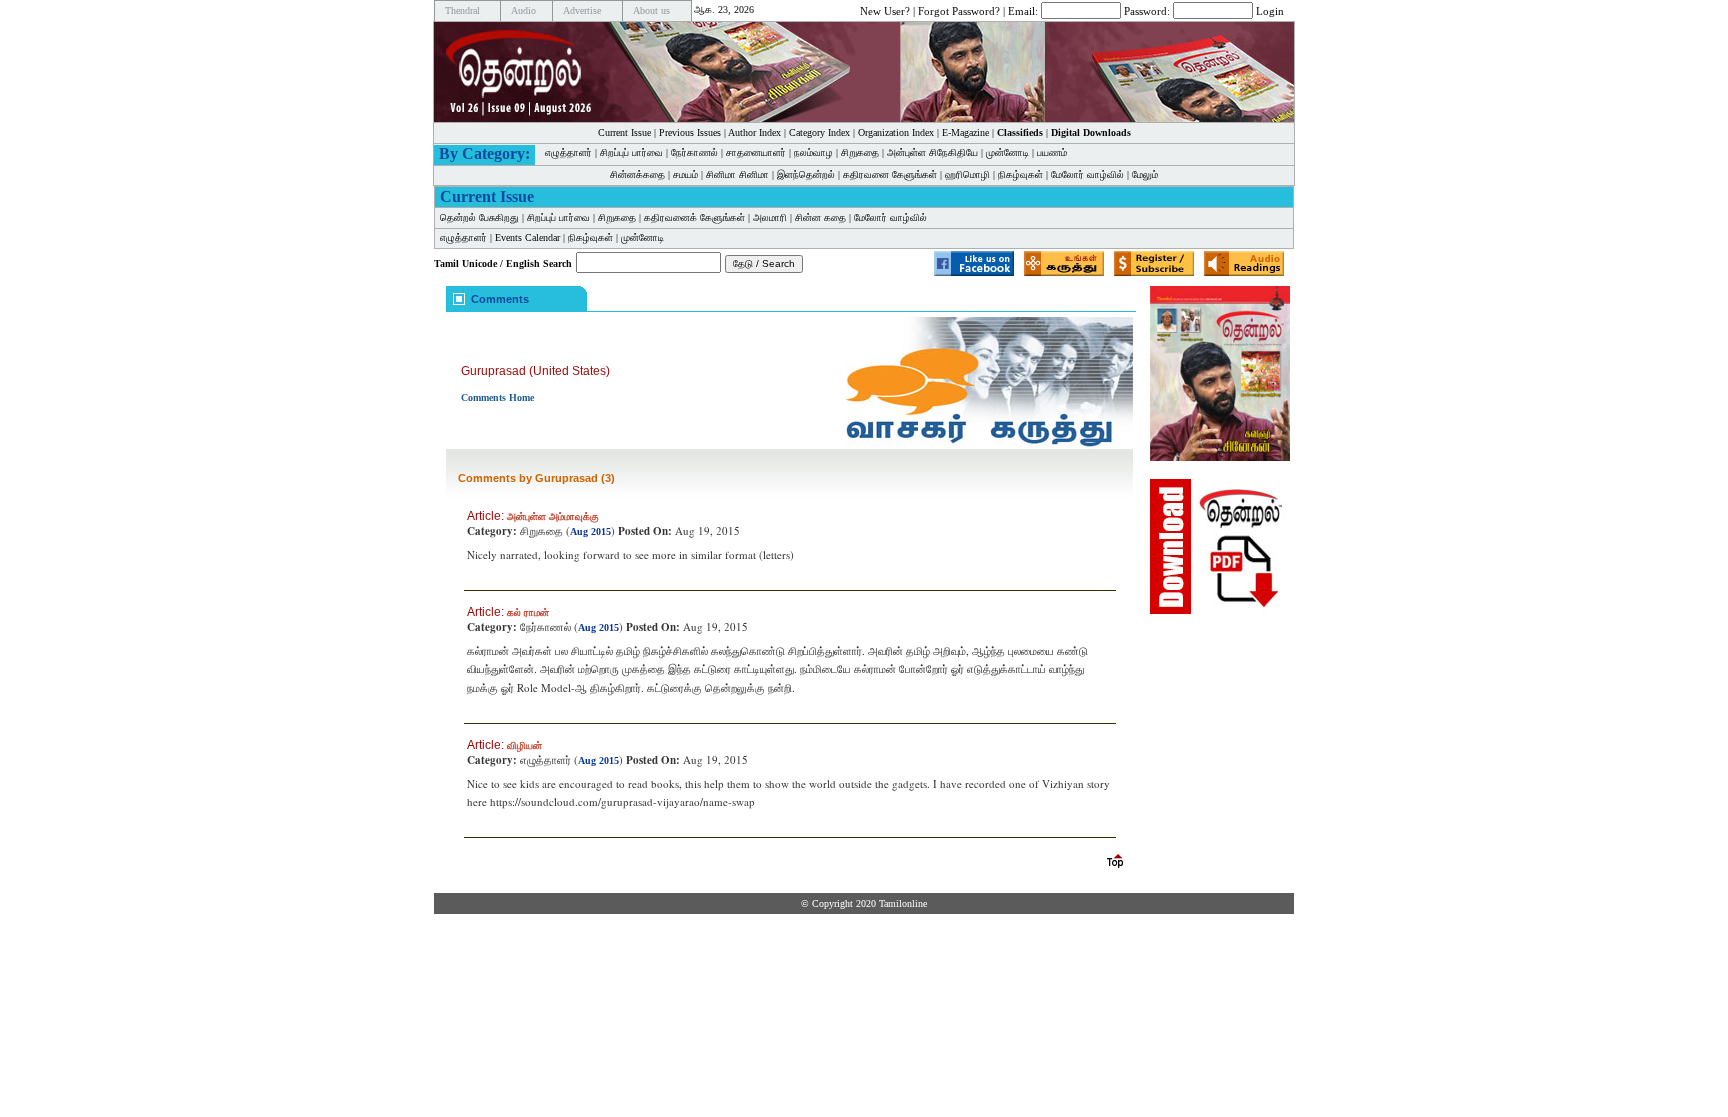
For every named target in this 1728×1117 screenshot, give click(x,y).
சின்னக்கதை (637, 174)
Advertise (582, 10)
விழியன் (524, 745)
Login (1270, 10)
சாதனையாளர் (756, 152)
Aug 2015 (590, 531)
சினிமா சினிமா (737, 174)
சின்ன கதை (820, 217)
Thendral (462, 10)
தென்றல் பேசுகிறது (479, 217)
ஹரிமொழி (967, 174)
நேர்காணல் (694, 152)
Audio (523, 10)
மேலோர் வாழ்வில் (1087, 174)
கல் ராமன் (528, 612)
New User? (885, 10)
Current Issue (624, 132)
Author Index (754, 132)
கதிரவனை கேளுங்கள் (890, 174)
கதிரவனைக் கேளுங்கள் (694, 217)
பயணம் (1052, 152)
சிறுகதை (860, 152)
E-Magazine (965, 132)
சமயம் (685, 174)
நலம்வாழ (813, 152)
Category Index (819, 132)
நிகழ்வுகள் (1020, 174)
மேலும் (1145, 174)
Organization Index (896, 132)
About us (651, 10)
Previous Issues (690, 132)
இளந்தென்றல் (806, 174)
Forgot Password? (959, 10)
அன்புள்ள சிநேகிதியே (932, 152)
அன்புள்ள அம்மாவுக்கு (553, 516)
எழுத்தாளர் (568, 152)
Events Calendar (527, 237)
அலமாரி (770, 217)
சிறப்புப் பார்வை (631, 152)
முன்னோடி (1007, 152)
